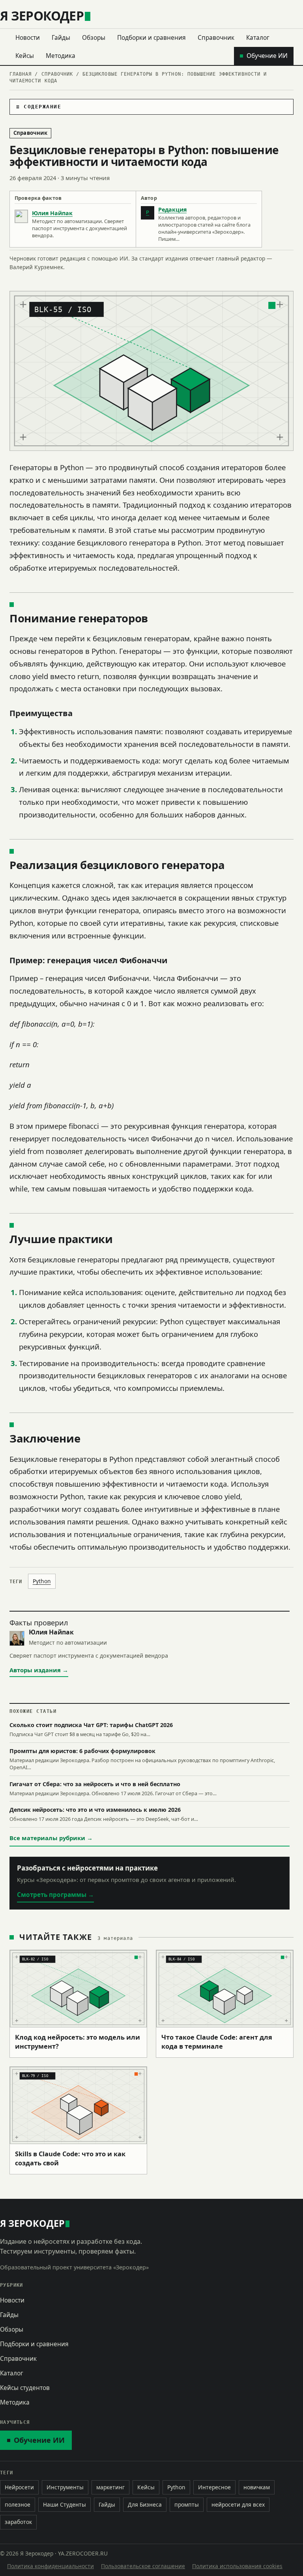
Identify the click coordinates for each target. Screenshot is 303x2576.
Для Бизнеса (145, 2504)
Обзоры (94, 37)
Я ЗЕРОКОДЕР (42, 16)
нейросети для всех (238, 2504)
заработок (18, 2522)
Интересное (214, 2487)
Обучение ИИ (267, 56)
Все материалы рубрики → (51, 1838)
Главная (21, 74)
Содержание (42, 107)
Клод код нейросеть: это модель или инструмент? (78, 2042)
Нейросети (19, 2487)
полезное (18, 2504)
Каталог (258, 37)
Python (42, 1581)
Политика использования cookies (237, 2566)
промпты (187, 2504)
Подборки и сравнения (151, 37)
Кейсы (25, 56)
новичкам (257, 2487)
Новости (28, 37)
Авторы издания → (39, 1670)
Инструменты (65, 2487)
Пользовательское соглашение (143, 2566)
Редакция (172, 209)
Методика (61, 56)
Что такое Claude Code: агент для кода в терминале (217, 2042)
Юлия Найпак (52, 213)
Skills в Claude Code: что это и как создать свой (70, 2158)
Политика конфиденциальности (50, 2566)
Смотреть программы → (55, 1895)
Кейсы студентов (25, 2388)
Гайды (61, 37)
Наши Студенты (65, 2504)
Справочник (216, 37)
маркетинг (110, 2487)
